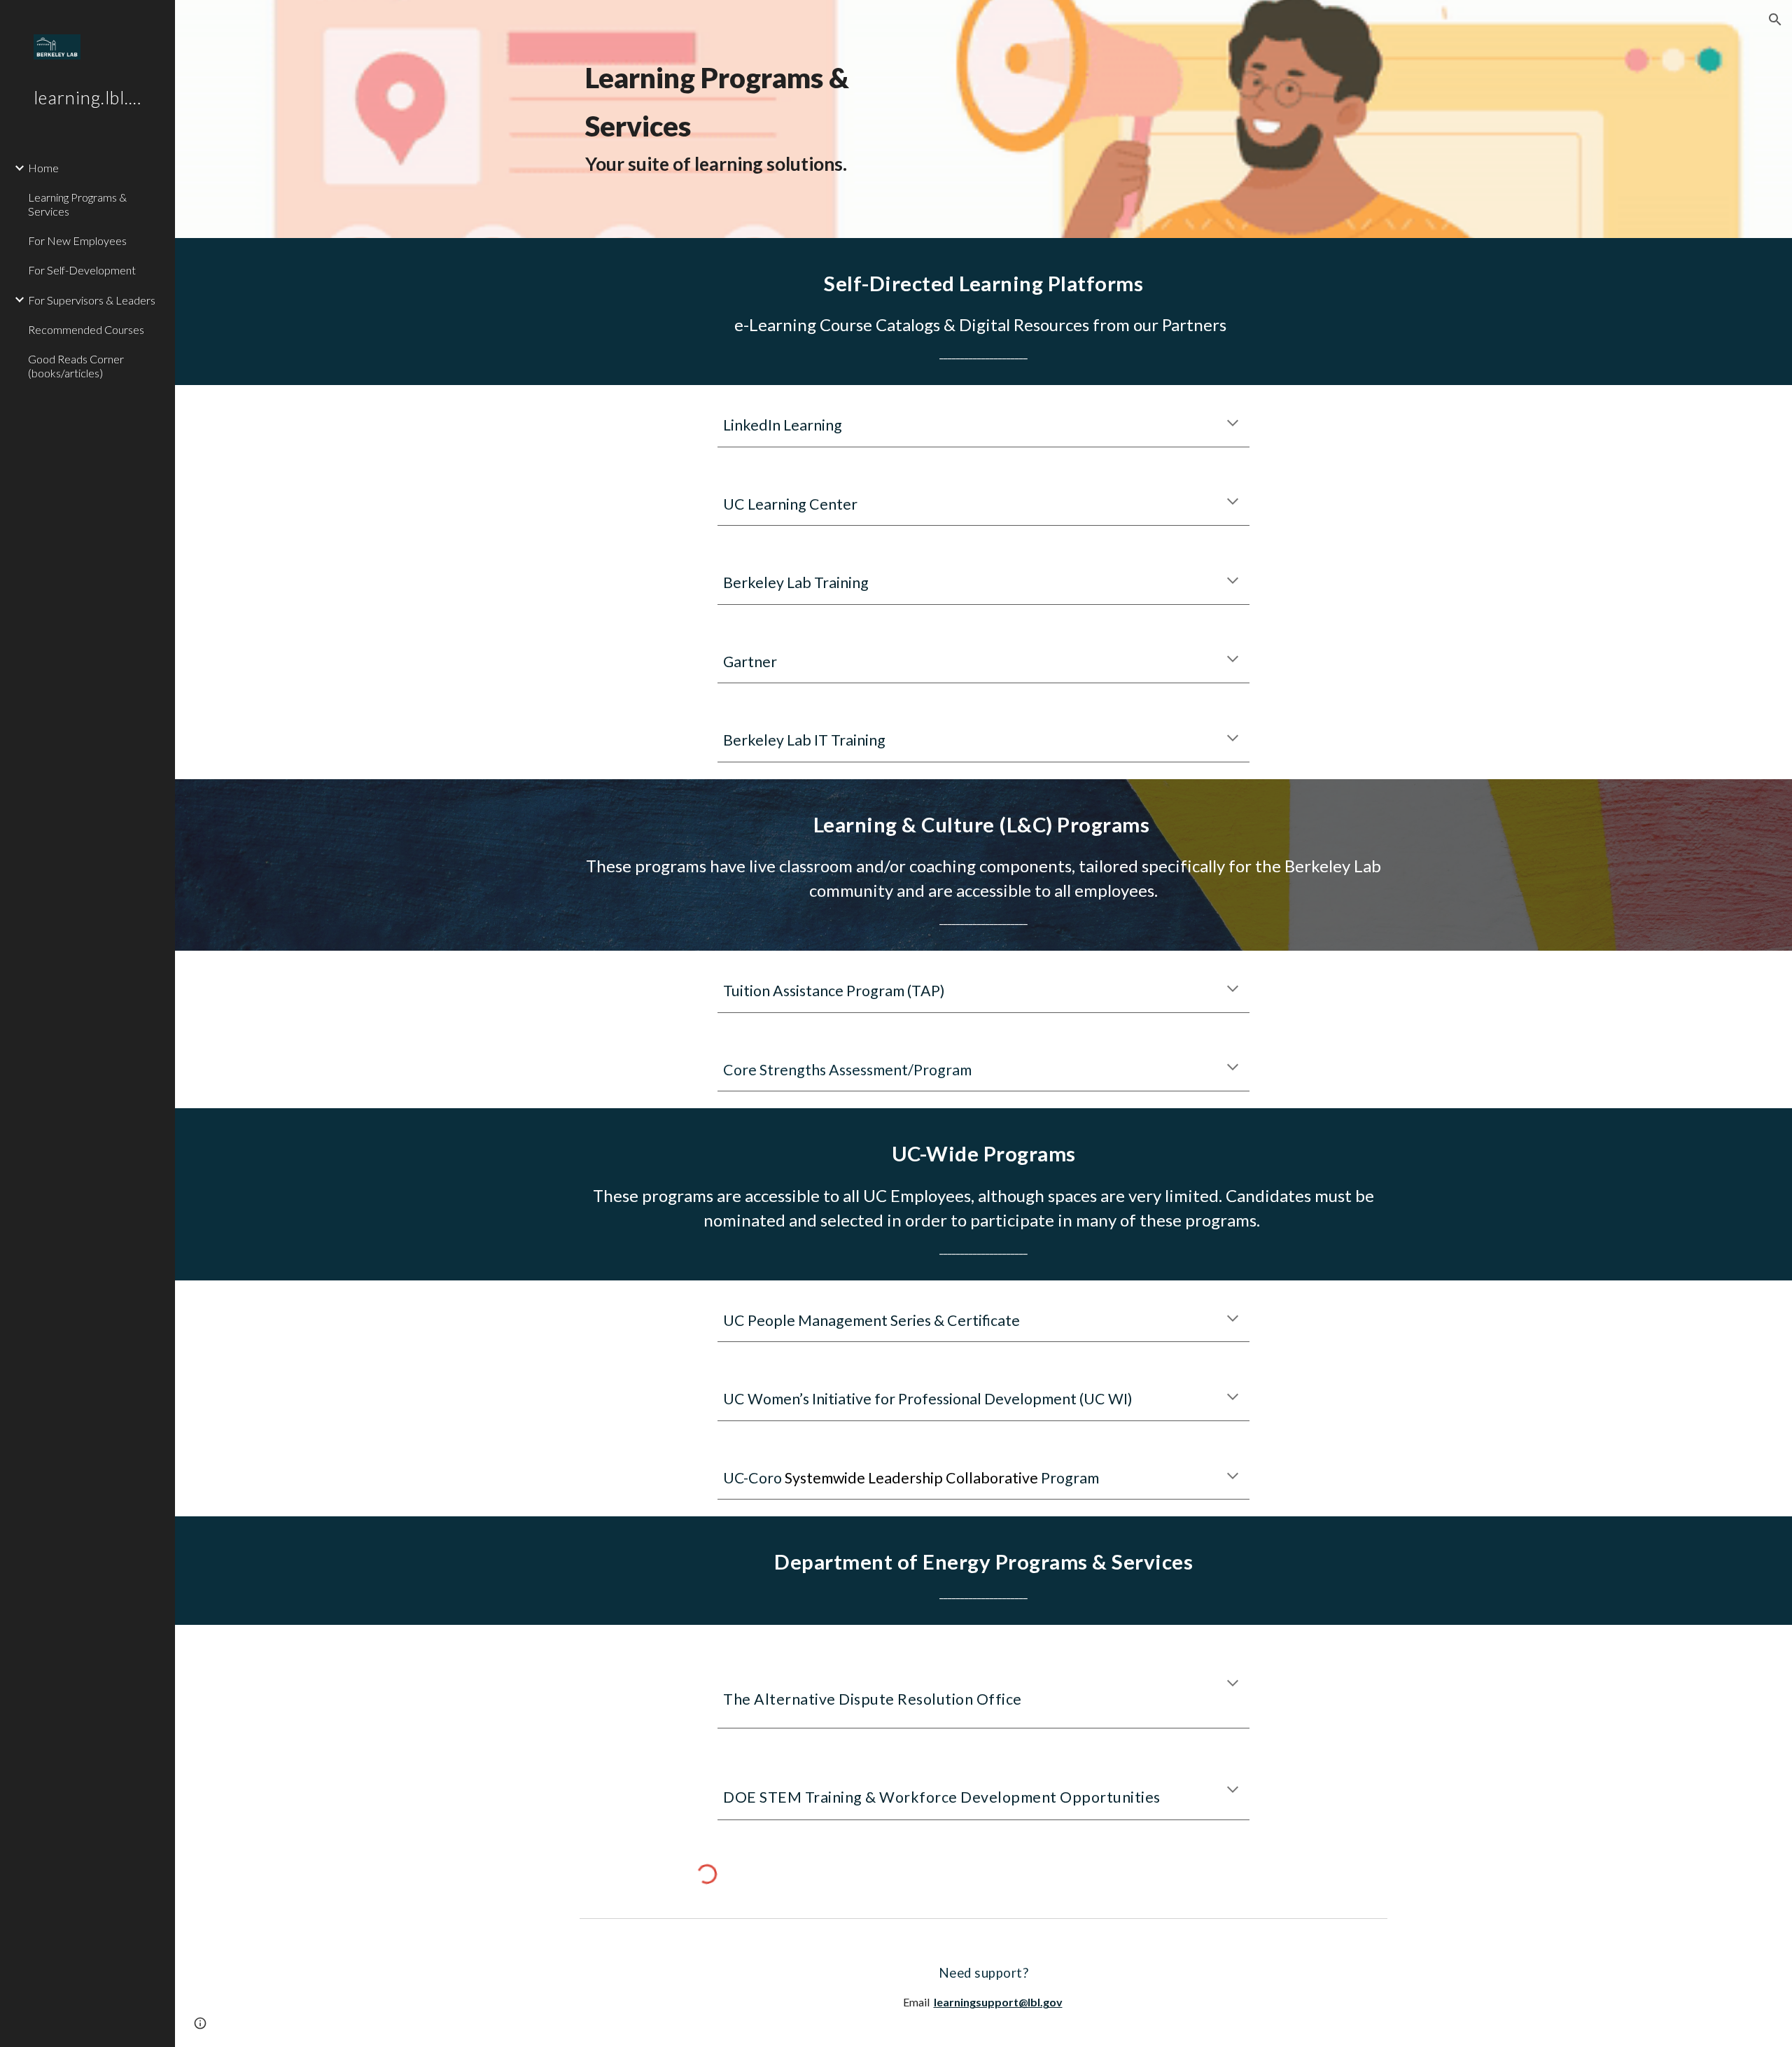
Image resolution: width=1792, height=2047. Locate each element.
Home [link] (43, 168)
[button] (1775, 20)
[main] (983, 119)
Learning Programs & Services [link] (77, 204)
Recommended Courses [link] (86, 329)
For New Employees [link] (77, 240)
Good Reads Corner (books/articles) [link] (76, 365)
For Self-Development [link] (82, 270)
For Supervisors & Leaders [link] (92, 300)
